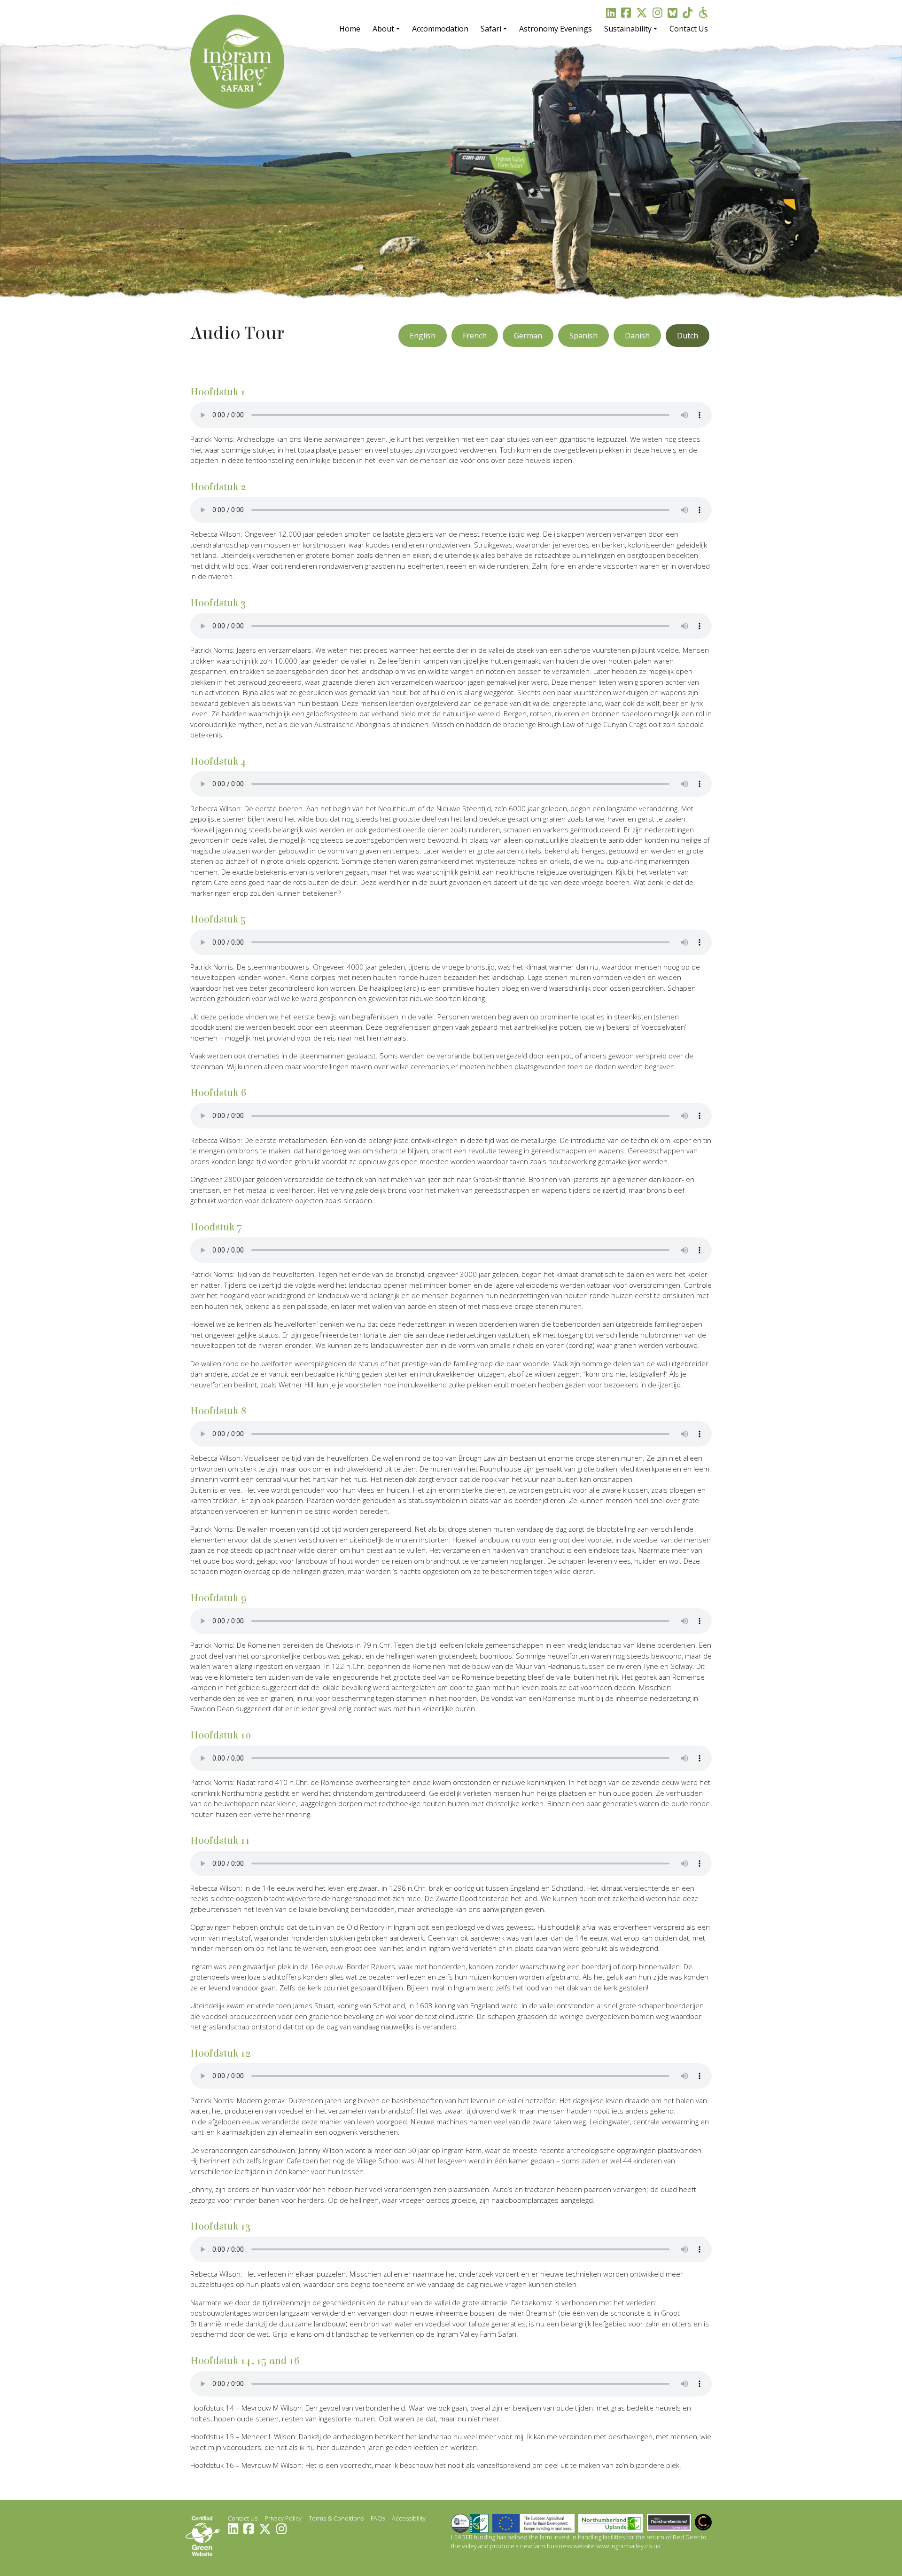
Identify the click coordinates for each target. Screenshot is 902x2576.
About (383, 29)
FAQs (378, 2518)
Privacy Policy (283, 2518)
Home (350, 29)
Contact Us (689, 29)
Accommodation (440, 29)
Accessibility (409, 2518)
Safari (491, 29)
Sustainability (628, 29)
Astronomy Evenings (556, 29)
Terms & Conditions (336, 2518)
